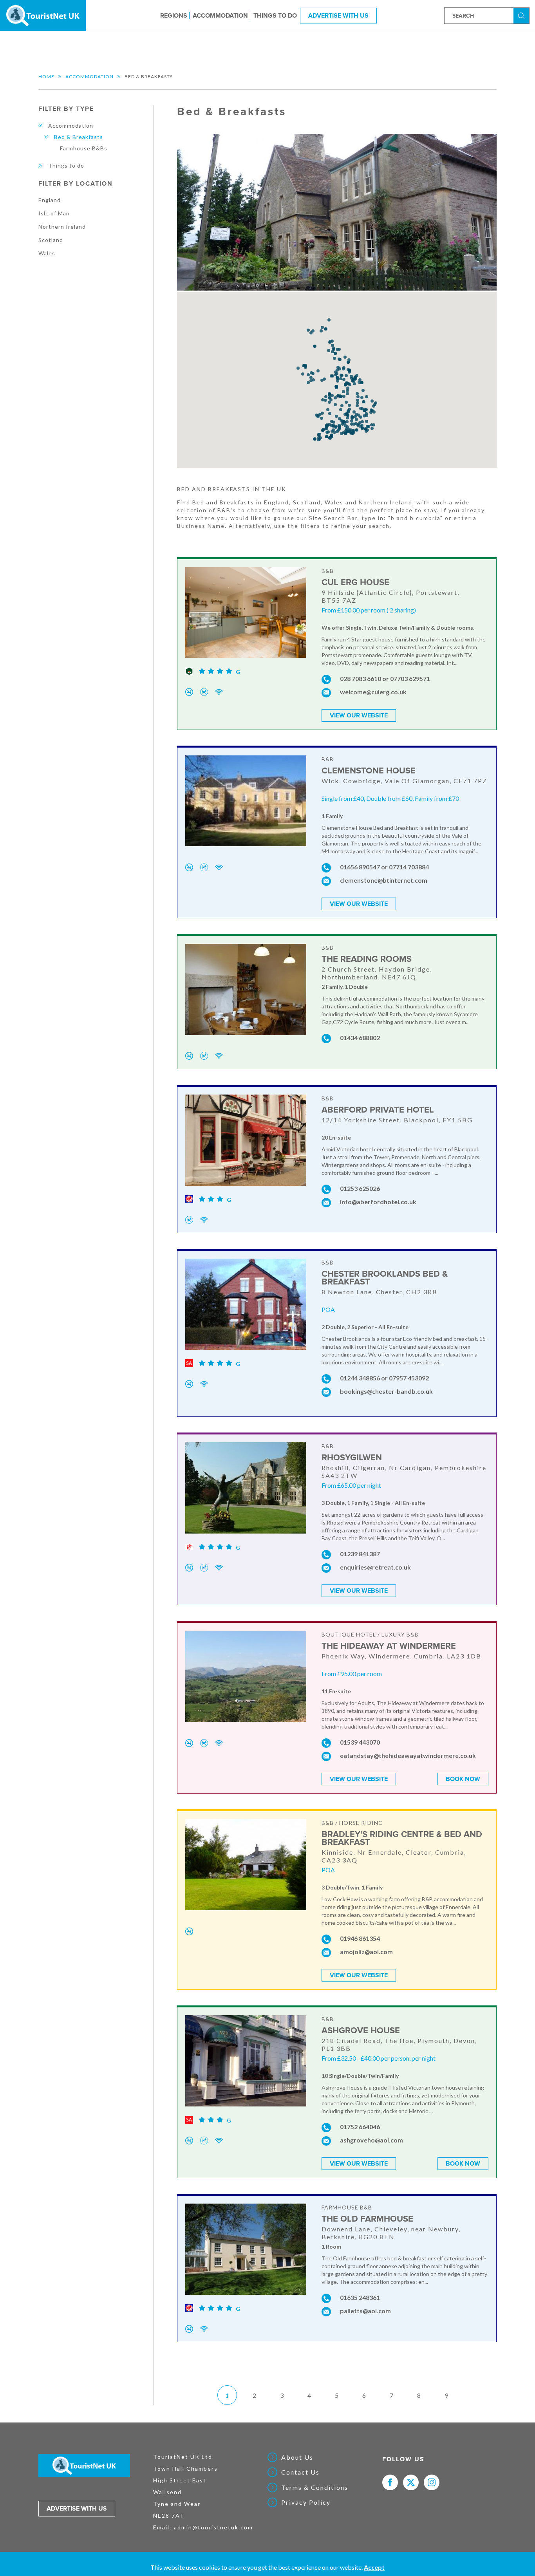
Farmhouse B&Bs (84, 148)
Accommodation (220, 15)
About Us (297, 2457)
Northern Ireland (62, 227)
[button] (304, 366)
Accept (374, 2567)
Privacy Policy (306, 2502)
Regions (174, 15)
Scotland (51, 240)
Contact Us (300, 2472)
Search (522, 15)
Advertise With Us (338, 15)
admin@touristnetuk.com (213, 2527)
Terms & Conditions (315, 2487)
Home (46, 77)
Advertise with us (77, 2509)
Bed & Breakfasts (79, 137)
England (50, 200)
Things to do (275, 15)
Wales (47, 253)
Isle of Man (54, 213)
